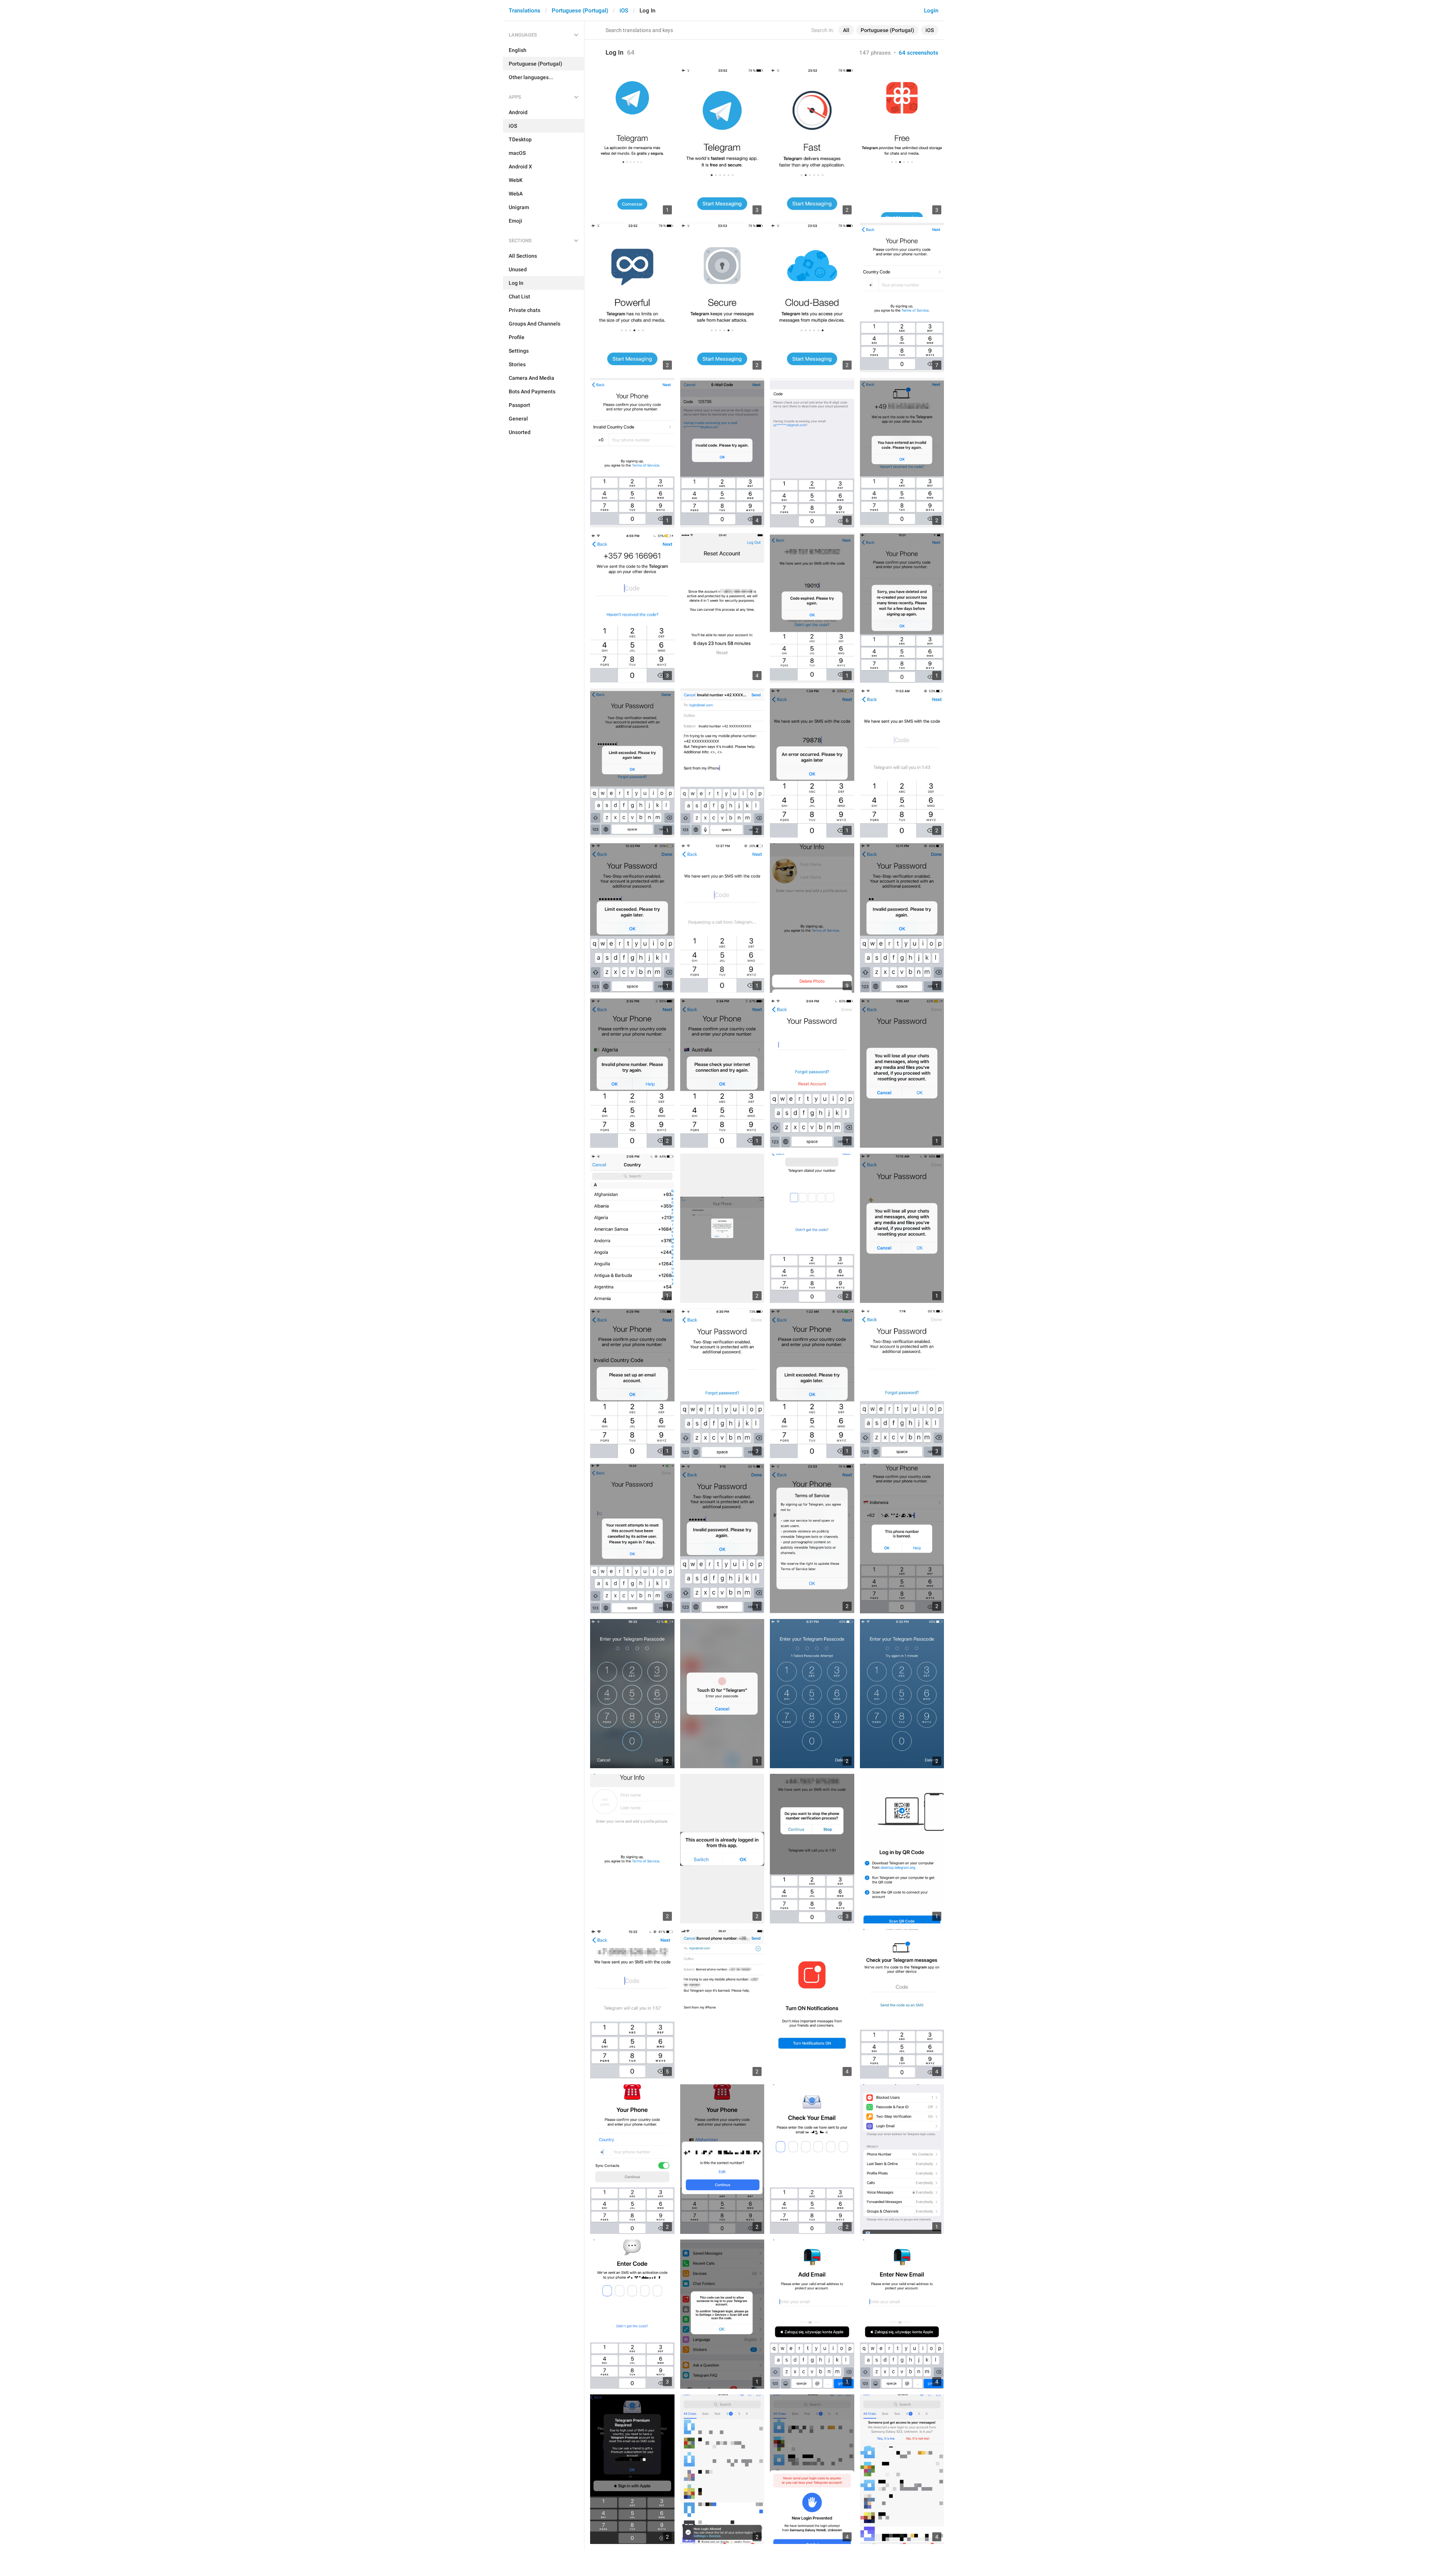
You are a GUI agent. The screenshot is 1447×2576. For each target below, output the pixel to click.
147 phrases (875, 53)
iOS (624, 11)
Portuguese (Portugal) (580, 11)
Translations (525, 11)
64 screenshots (919, 53)
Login (931, 11)
